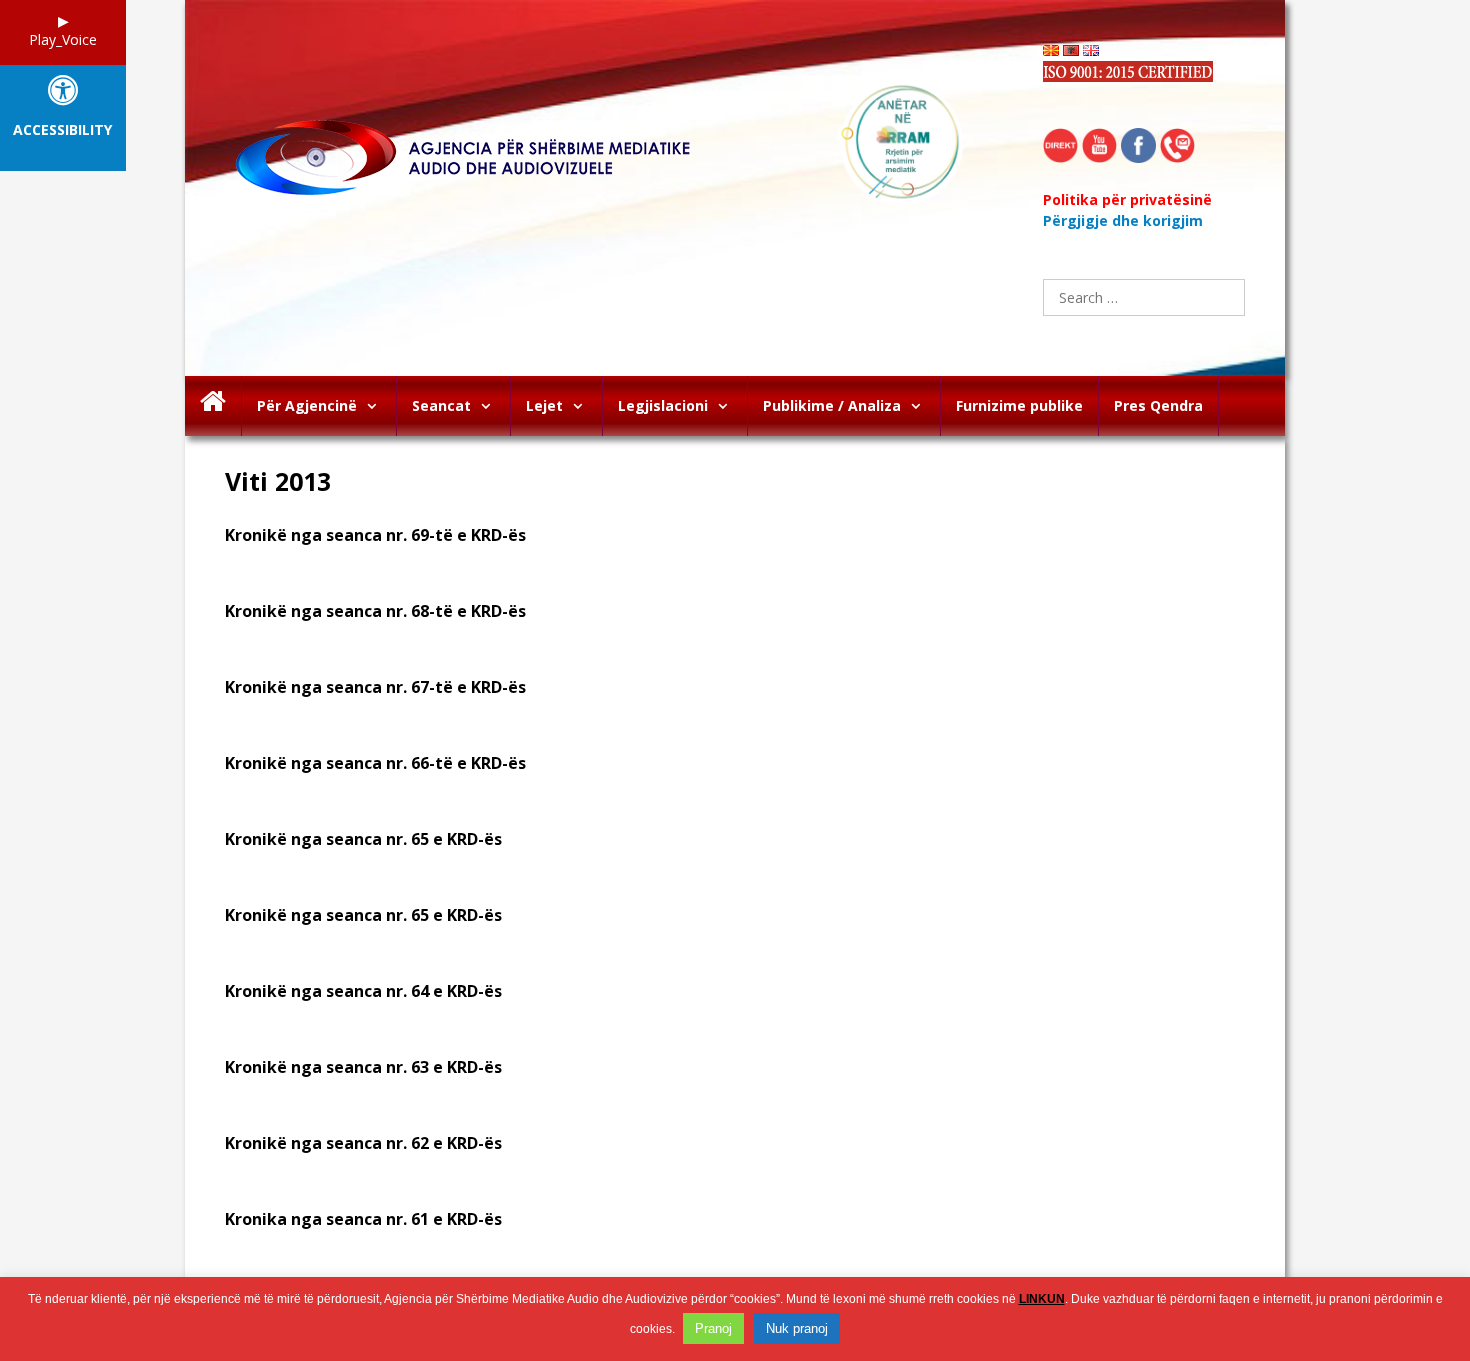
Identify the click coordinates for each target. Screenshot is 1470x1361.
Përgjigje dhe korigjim (1123, 220)
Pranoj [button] (713, 1328)
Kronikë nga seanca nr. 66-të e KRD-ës (375, 763)
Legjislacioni (663, 405)
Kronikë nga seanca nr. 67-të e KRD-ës (375, 687)
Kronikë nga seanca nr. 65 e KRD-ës (363, 839)
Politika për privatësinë (1127, 199)
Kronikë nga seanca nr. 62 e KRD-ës (363, 1143)
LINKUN (1042, 1299)
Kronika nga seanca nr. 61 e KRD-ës (363, 1219)
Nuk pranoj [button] (797, 1328)
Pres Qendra (1158, 405)
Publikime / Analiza (832, 405)
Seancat (441, 405)
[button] (376, 406)
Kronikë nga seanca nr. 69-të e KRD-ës (375, 535)
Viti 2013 (278, 481)
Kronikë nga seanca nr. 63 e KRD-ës (363, 1067)
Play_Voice (63, 39)
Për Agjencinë (307, 405)
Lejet (544, 405)
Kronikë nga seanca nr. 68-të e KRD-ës (375, 611)
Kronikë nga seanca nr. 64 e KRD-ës (363, 991)
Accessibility (62, 130)
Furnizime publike (1019, 405)
